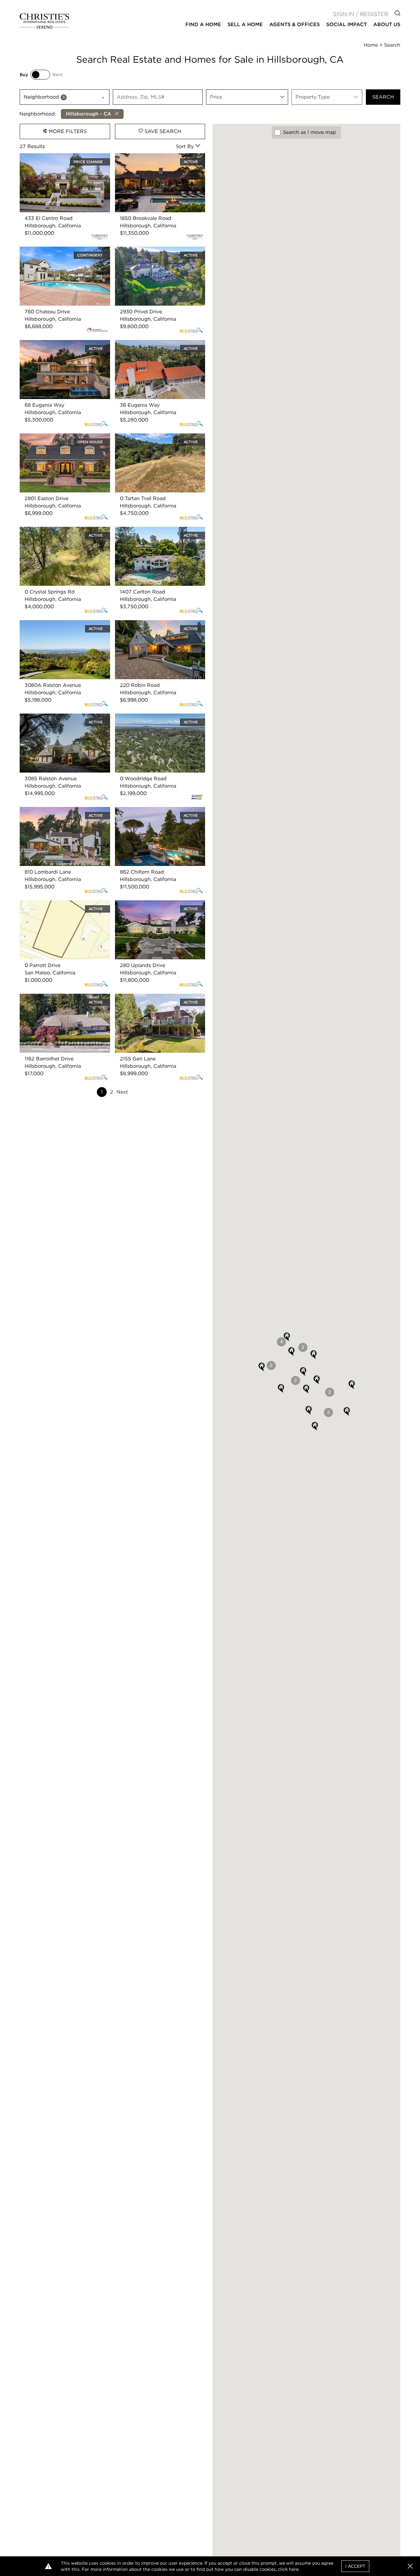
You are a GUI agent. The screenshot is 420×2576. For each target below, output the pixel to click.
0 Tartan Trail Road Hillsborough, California (155, 441)
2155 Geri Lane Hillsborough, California (150, 1001)
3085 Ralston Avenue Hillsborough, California (62, 721)
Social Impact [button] (347, 24)
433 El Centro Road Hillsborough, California (60, 161)
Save (162, 131)
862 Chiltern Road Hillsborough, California (154, 814)
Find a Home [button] (203, 24)
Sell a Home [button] (245, 24)
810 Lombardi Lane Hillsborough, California (60, 814)
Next (122, 1092)
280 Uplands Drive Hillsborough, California (154, 908)
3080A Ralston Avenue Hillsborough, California (65, 627)
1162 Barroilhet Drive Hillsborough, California (61, 1001)
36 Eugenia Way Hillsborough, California (152, 347)
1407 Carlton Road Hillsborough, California (154, 534)
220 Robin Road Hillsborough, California (152, 627)
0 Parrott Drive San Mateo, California (64, 904)
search (383, 97)
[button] (317, 1380)
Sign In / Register (361, 14)
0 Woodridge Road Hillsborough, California (155, 721)
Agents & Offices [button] (295, 24)
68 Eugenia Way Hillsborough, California (56, 347)
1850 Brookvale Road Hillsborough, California (157, 161)
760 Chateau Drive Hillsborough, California (59, 254)
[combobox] (65, 97)
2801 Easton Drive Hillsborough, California (58, 441)
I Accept (355, 2566)
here (294, 2569)
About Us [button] (387, 24)
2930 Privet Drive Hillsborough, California (153, 254)
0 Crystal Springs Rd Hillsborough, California (61, 534)
